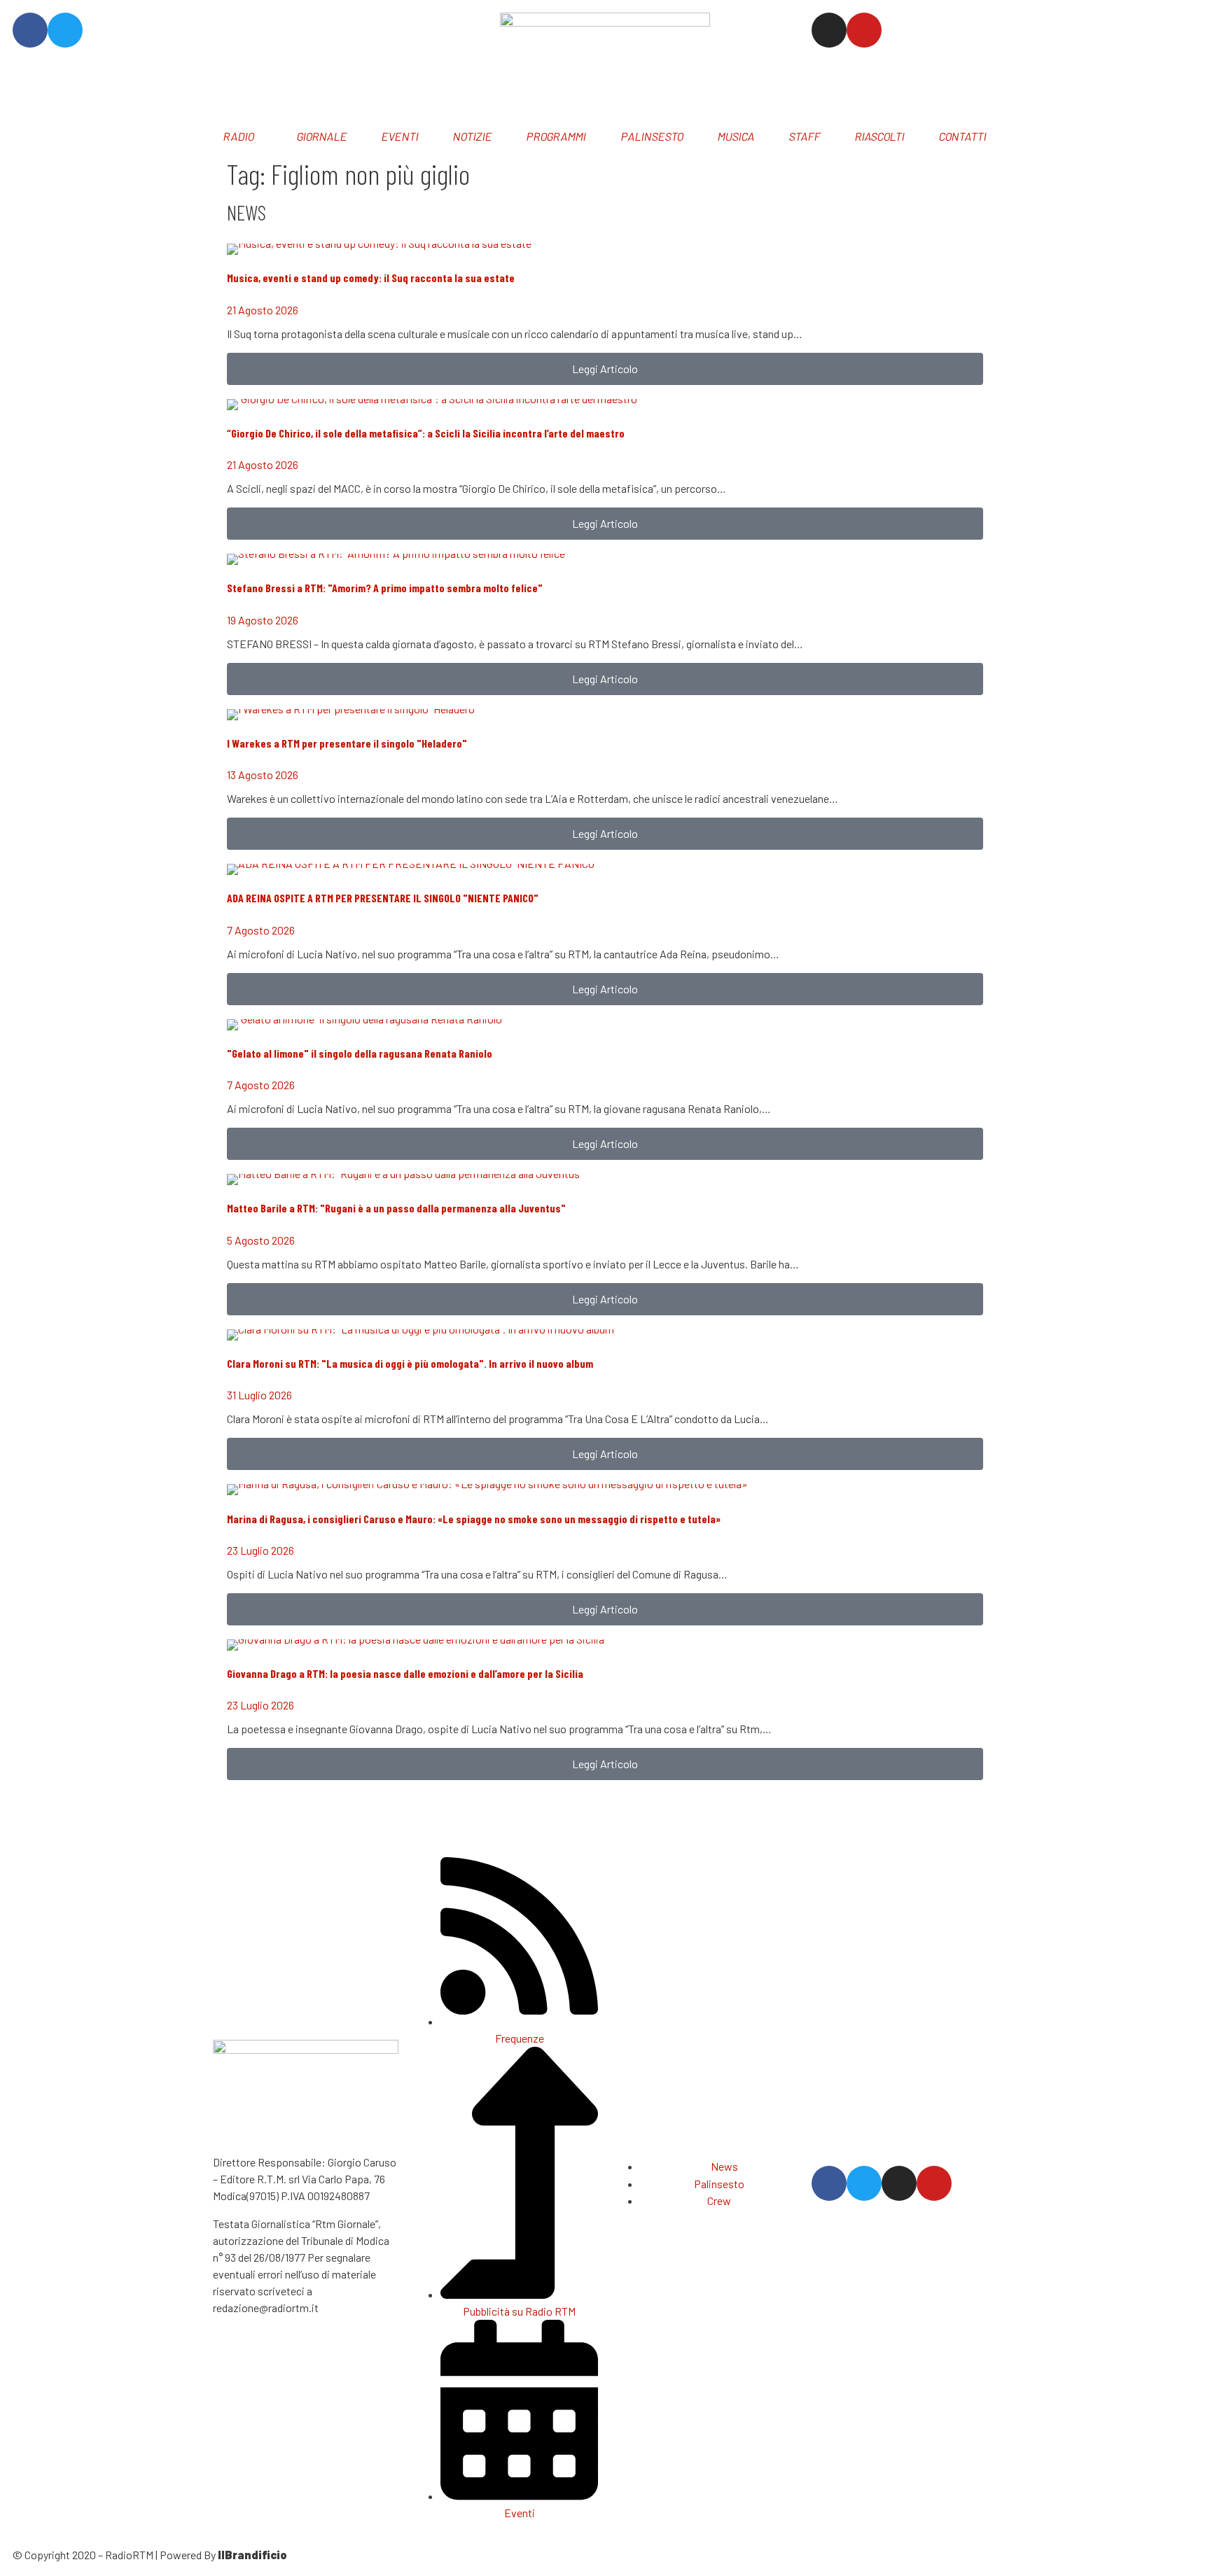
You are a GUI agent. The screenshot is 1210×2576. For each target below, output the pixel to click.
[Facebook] (30, 30)
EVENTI (400, 136)
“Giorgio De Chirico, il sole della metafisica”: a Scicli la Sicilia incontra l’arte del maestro (426, 433)
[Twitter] (65, 30)
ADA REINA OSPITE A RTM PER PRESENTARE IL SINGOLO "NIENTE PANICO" (383, 898)
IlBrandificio (252, 2555)
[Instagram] (829, 30)
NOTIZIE (473, 136)
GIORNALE (322, 136)
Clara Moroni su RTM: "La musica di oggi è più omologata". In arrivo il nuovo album (410, 1363)
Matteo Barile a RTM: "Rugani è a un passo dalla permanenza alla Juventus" (396, 1208)
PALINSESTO (652, 136)
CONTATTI (963, 136)
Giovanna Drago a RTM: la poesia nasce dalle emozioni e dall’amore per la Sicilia (405, 1673)
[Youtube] (864, 30)
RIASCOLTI (880, 136)
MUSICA (736, 136)
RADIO (238, 136)
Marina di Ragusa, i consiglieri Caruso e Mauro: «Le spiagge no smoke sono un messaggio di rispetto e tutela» (474, 1519)
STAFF (805, 136)
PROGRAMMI (557, 136)
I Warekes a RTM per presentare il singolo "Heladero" (347, 743)
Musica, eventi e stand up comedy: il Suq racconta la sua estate (371, 278)
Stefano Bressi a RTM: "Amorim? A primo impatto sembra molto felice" (385, 588)
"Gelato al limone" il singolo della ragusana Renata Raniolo (360, 1053)
